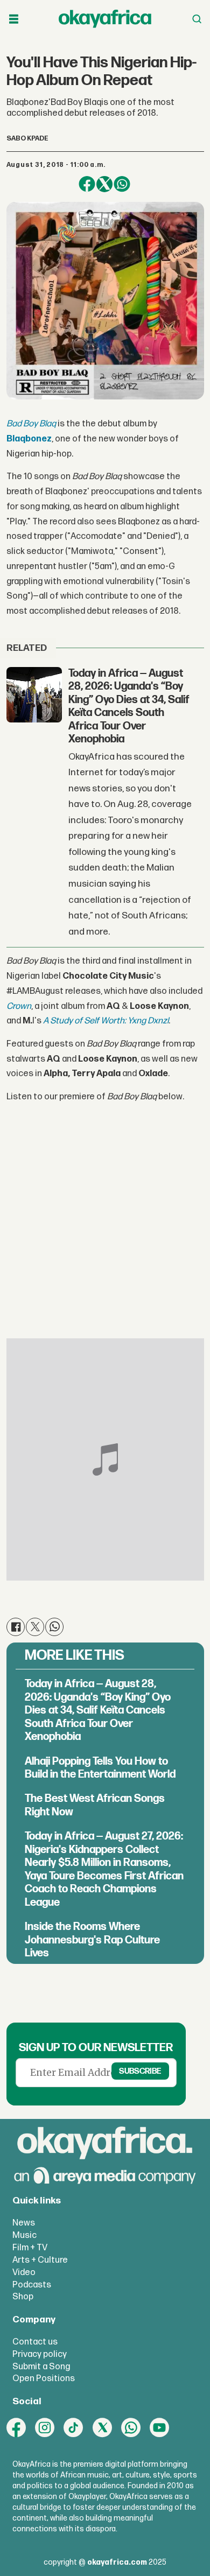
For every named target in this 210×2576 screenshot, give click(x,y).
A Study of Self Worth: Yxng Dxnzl (106, 1021)
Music (24, 2235)
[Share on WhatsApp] (122, 184)
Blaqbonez (29, 439)
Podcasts (32, 2285)
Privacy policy (40, 2354)
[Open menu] (14, 19)
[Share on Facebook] (87, 184)
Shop (23, 2297)
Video (24, 2272)
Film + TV (30, 2248)
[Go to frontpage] (105, 19)
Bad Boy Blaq (31, 424)
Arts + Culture (40, 2260)
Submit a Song (41, 2367)
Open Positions (44, 2378)
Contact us (35, 2342)
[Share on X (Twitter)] (105, 184)
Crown (19, 1006)
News (24, 2223)
